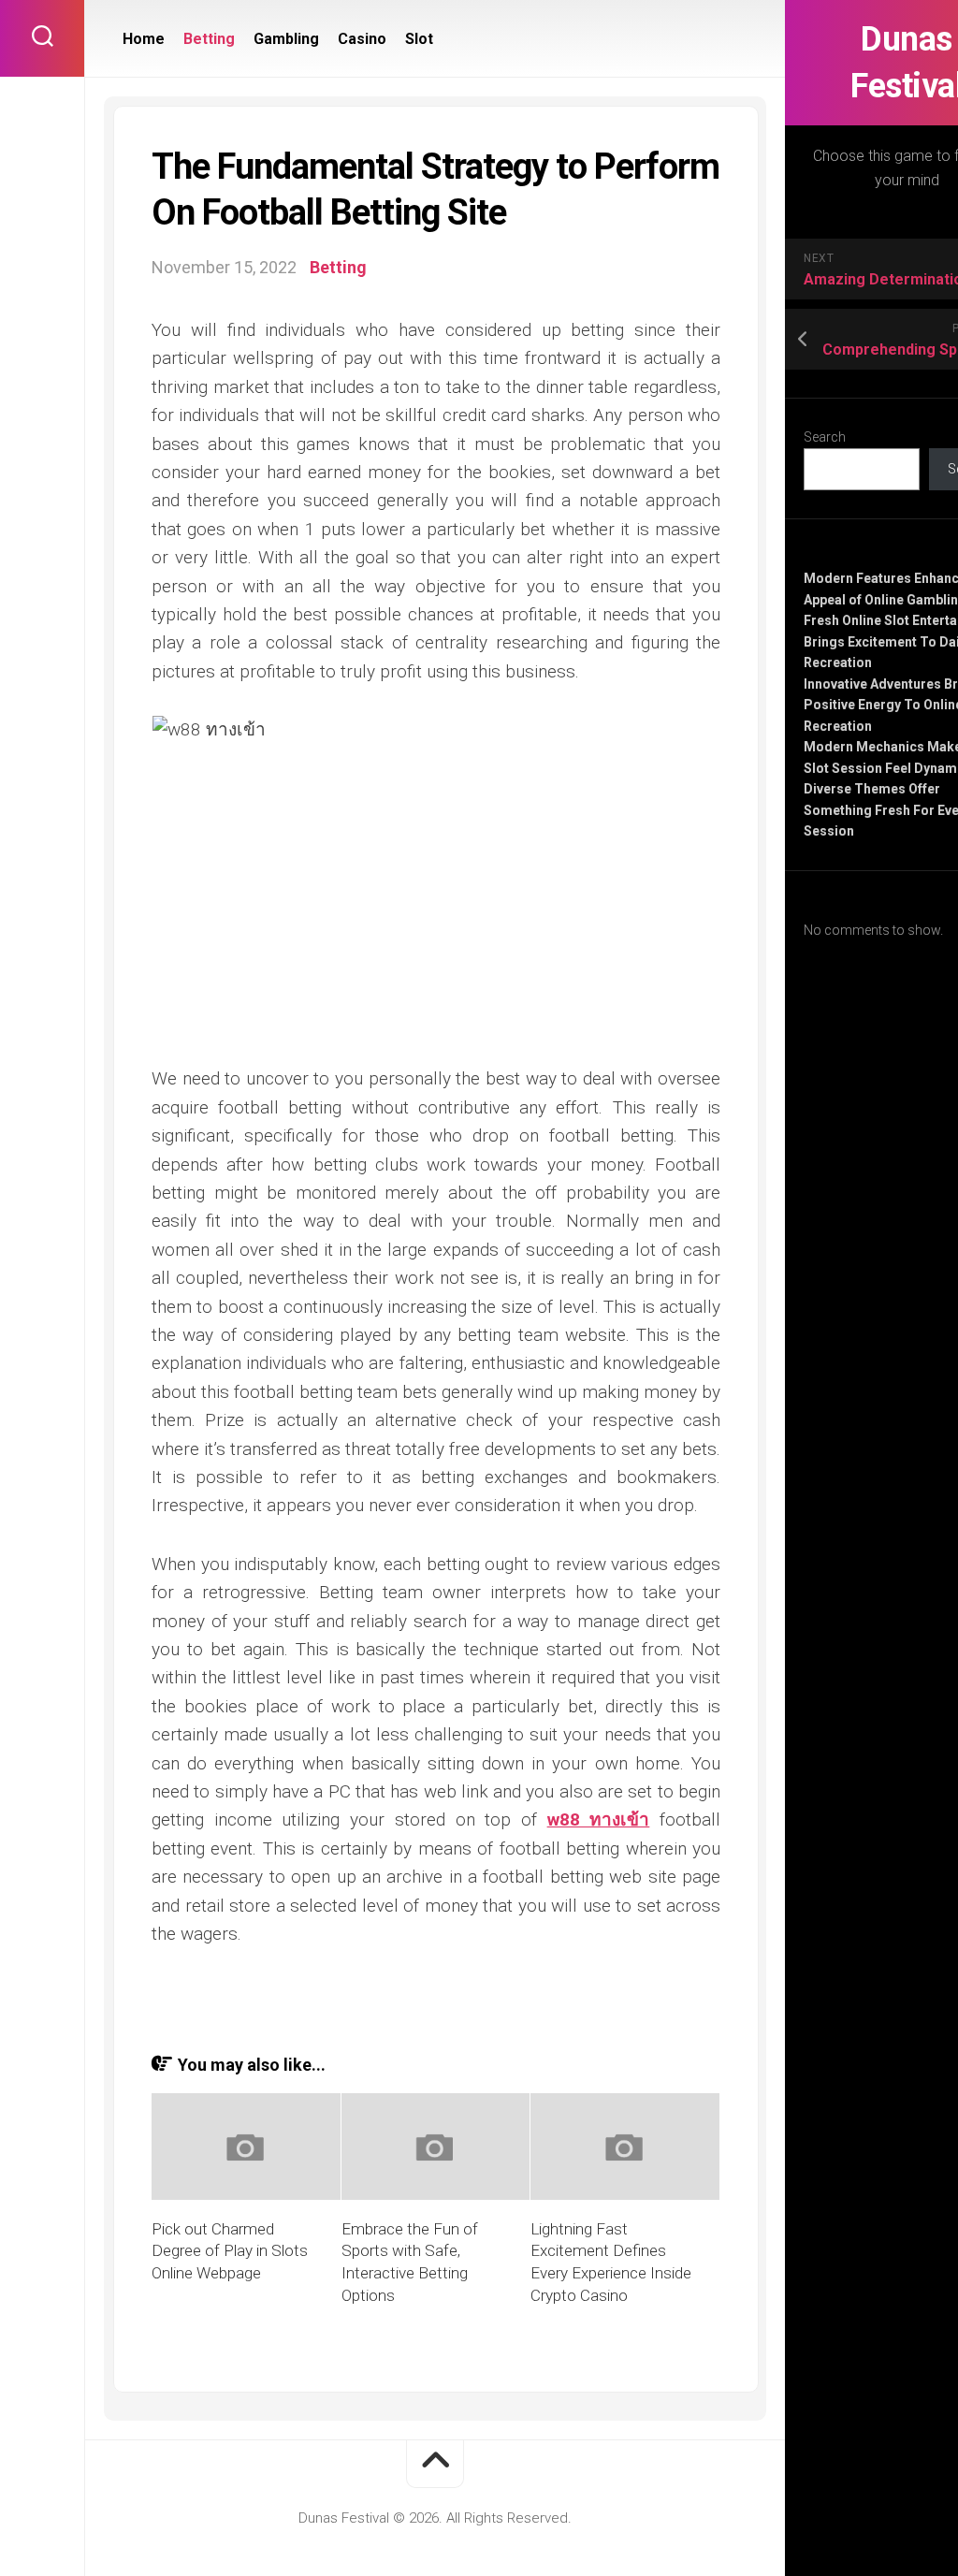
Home (144, 39)
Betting (209, 39)
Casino (362, 39)
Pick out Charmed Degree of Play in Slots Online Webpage (230, 2251)
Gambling (286, 39)
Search (825, 437)
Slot (419, 39)
